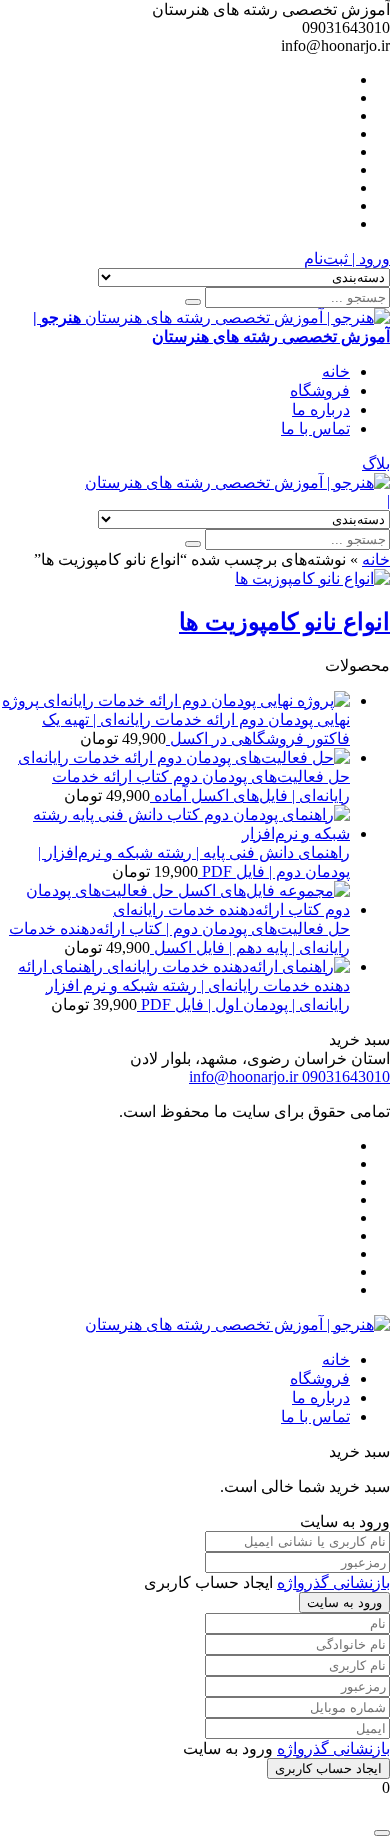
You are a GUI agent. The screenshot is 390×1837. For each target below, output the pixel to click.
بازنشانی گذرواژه (333, 1582)
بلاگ (376, 463)
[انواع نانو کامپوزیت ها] (312, 578)
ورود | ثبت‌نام (347, 258)
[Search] (193, 302)
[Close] (382, 1833)
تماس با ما (315, 428)
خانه (336, 371)
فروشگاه (320, 390)
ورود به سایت (344, 1602)
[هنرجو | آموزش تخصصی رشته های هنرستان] (237, 482)
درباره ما (321, 409)
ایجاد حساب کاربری (328, 1768)
